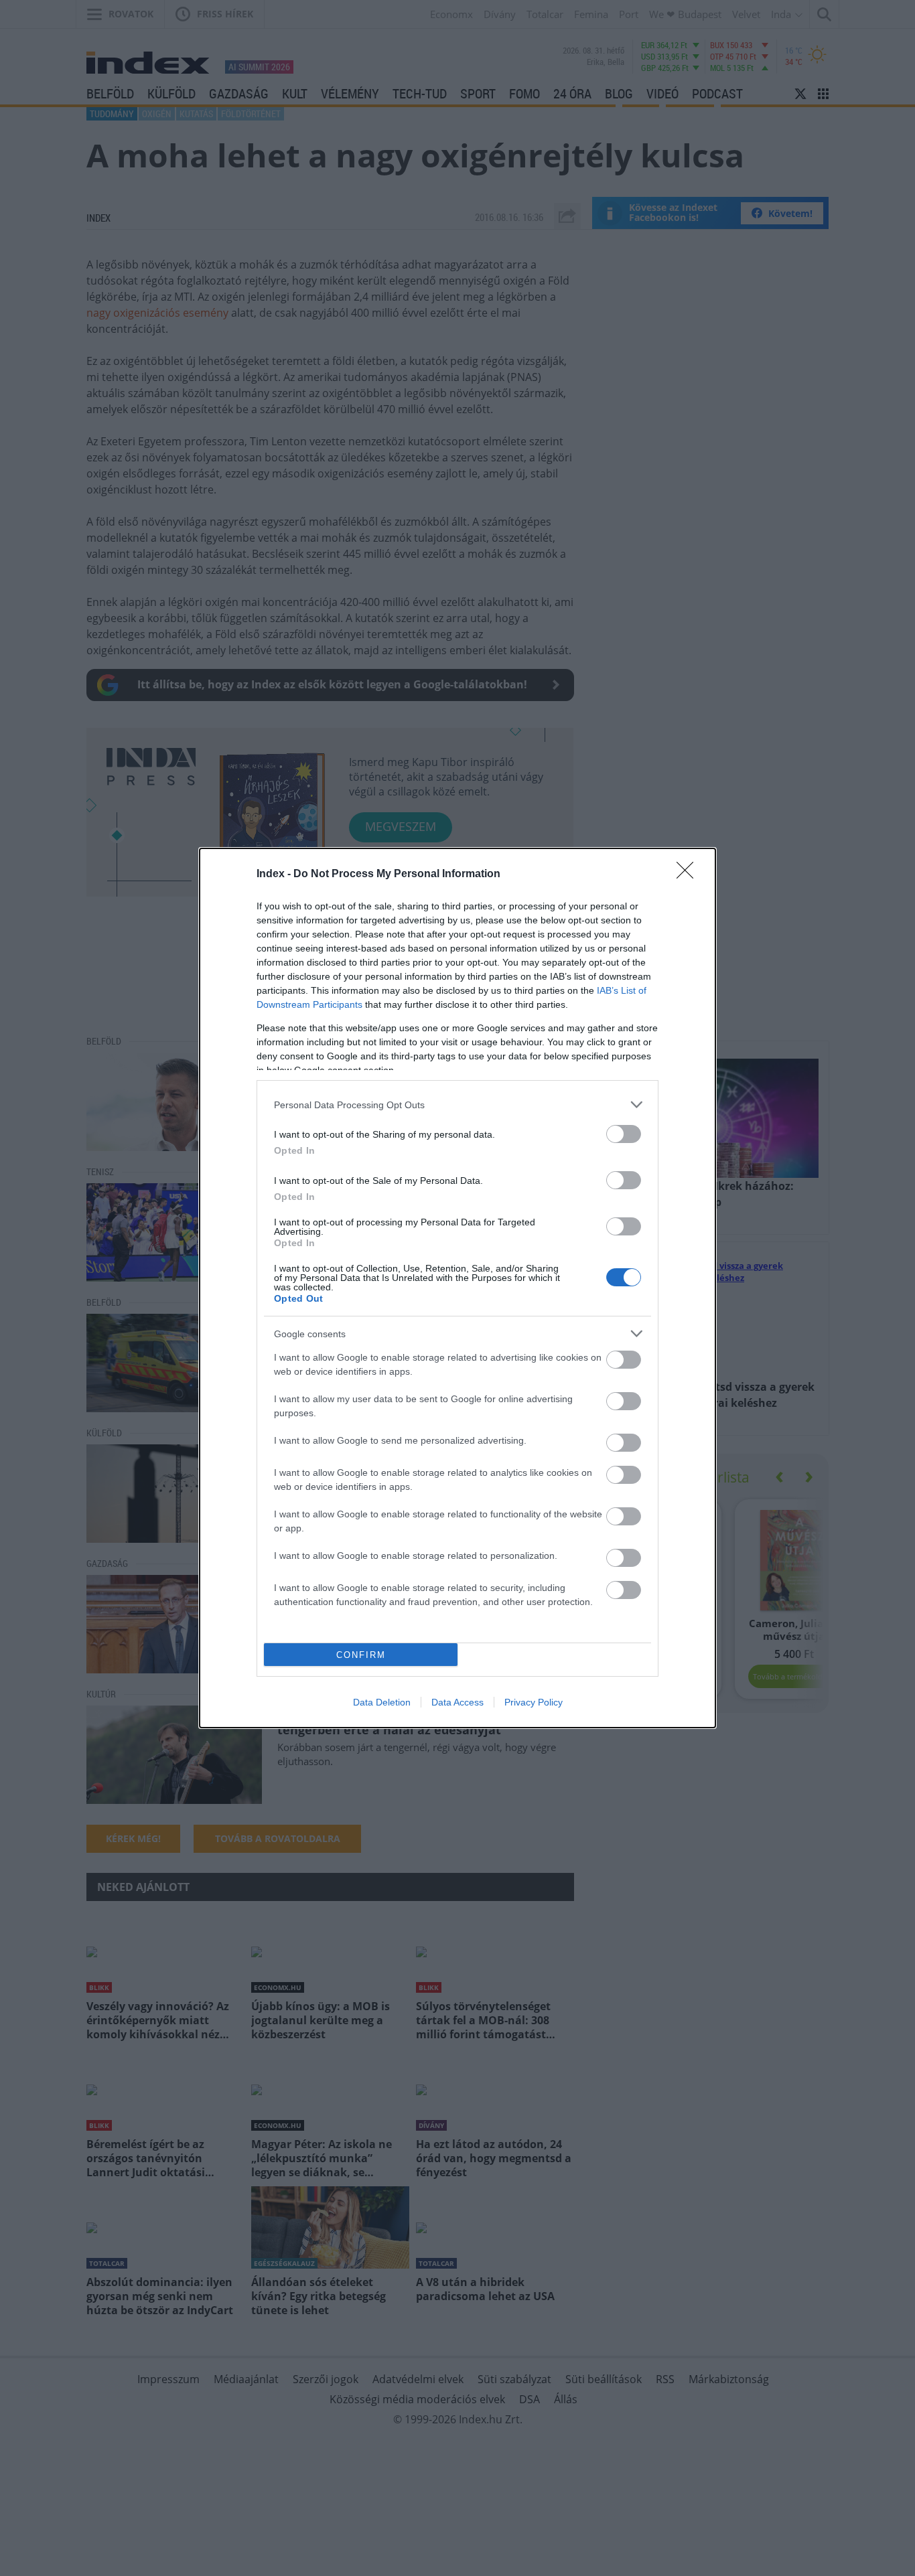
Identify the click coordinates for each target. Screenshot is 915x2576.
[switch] (624, 1134)
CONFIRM (361, 1655)
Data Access (457, 1702)
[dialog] (457, 1288)
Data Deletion (382, 1702)
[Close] (689, 875)
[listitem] (457, 1105)
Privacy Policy (534, 1702)
